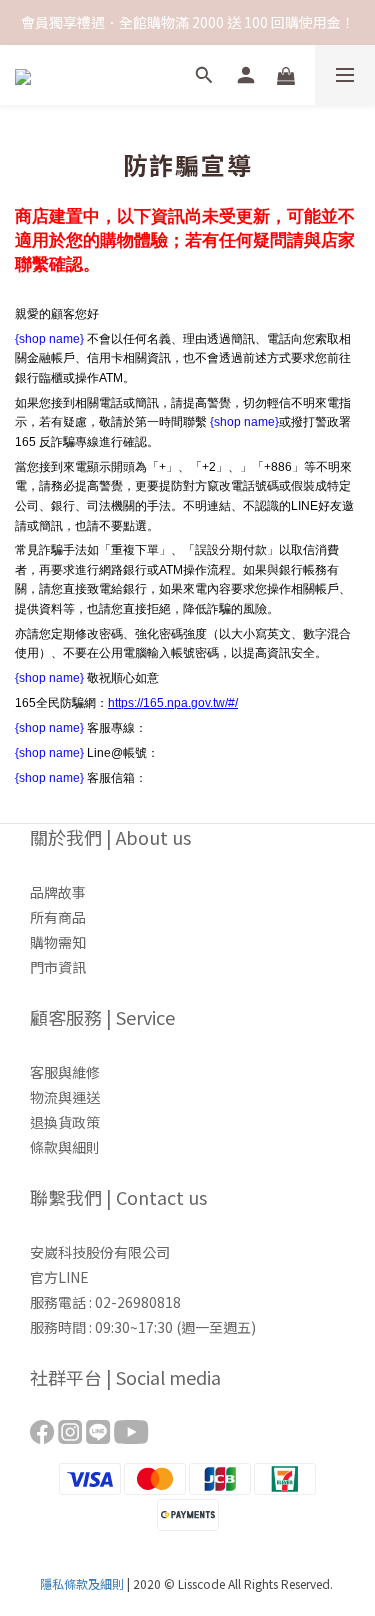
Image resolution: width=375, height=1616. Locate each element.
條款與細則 (65, 1147)
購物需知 (58, 942)
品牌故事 (58, 892)
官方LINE (59, 1277)
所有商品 (58, 917)
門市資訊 (58, 967)
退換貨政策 (65, 1122)
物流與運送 (65, 1097)
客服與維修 (65, 1072)
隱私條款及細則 (82, 1583)
